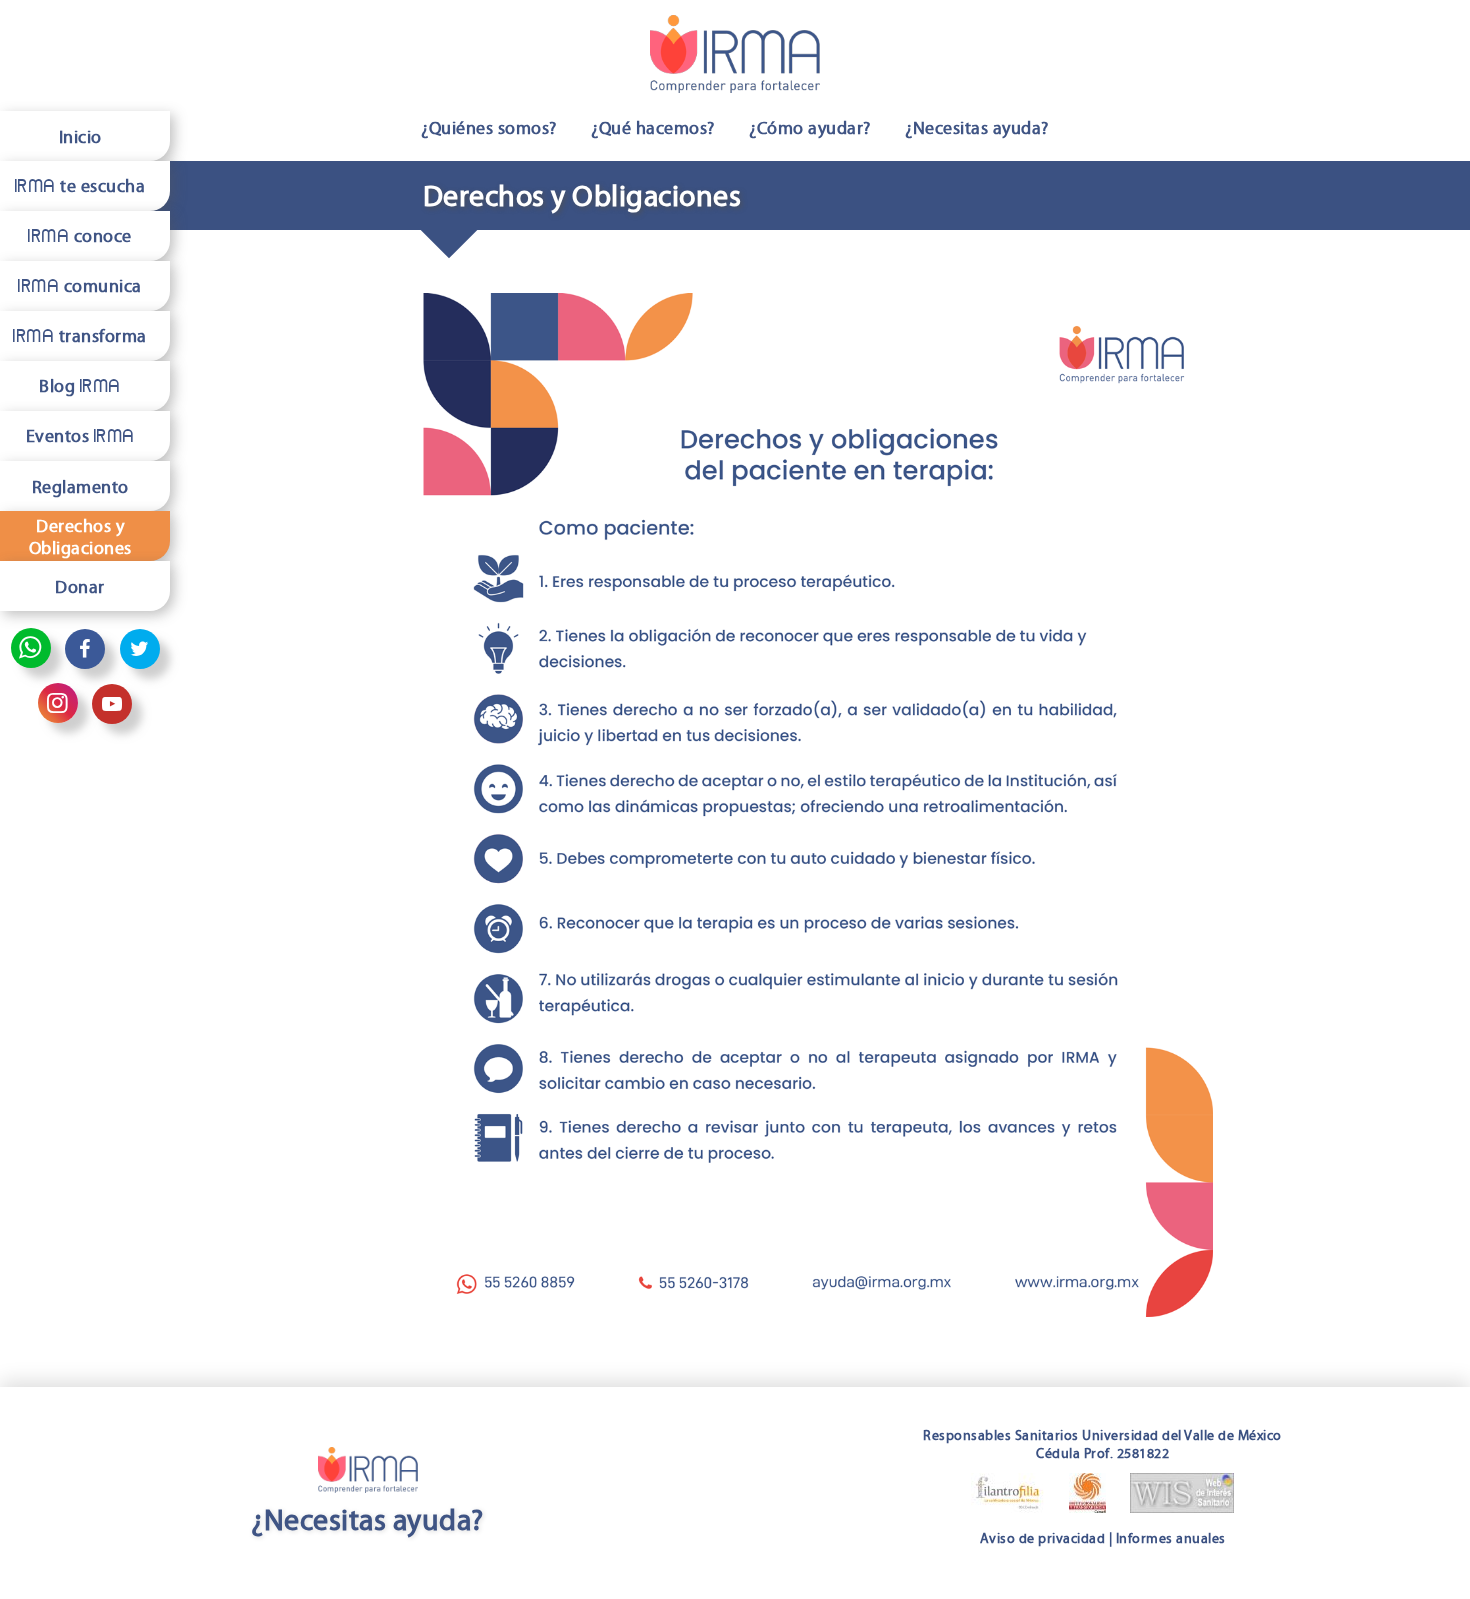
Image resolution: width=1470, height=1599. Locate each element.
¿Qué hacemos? (653, 128)
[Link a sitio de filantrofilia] (1007, 1496)
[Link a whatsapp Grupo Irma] (31, 648)
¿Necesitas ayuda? (977, 128)
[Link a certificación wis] (1182, 1496)
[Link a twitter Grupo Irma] (140, 649)
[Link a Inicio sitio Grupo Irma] (735, 57)
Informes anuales (1171, 1538)
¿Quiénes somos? (489, 128)
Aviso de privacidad (1043, 1538)
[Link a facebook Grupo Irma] (85, 649)
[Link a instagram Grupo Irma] (58, 703)
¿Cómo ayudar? (810, 128)
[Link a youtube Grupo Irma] (112, 704)
